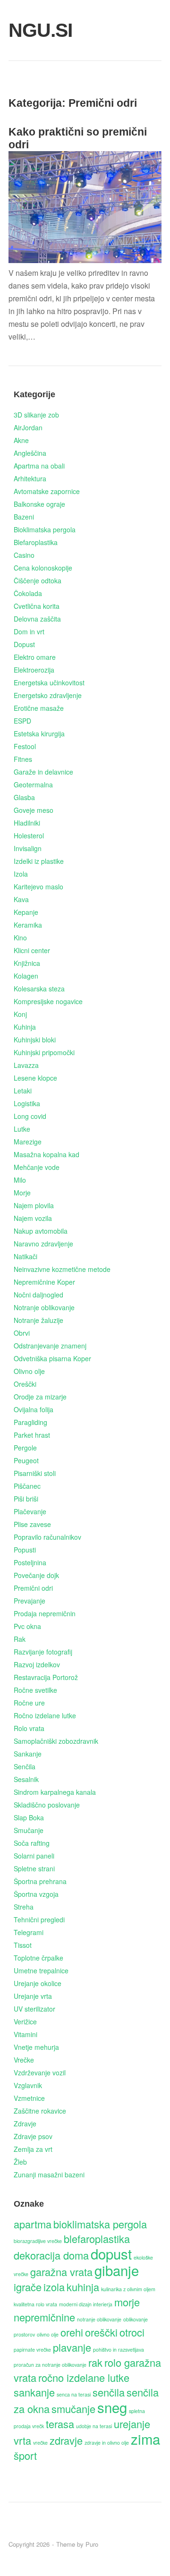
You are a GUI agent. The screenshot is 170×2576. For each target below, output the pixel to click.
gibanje (117, 2270)
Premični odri (33, 1588)
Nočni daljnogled (38, 1295)
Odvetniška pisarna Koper (52, 1358)
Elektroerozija (34, 670)
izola (54, 2287)
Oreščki (25, 1384)
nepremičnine (44, 2317)
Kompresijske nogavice (48, 1001)
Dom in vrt (29, 631)
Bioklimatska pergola (45, 529)
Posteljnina (30, 1562)
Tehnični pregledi (39, 1919)
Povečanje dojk (36, 1575)
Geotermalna (33, 785)
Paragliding (30, 1422)
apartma (33, 2224)
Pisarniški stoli (35, 1473)
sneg (112, 2407)
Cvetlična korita (37, 606)
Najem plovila (34, 1205)
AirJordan (28, 427)
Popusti (25, 1550)
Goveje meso (34, 810)
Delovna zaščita (37, 619)
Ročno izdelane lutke (45, 1715)
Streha (24, 1907)
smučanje (73, 2409)
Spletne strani (34, 1868)
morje (127, 2302)
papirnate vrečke (32, 2350)
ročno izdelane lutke (84, 2377)
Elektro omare (35, 657)
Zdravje (25, 2124)
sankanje (34, 2392)
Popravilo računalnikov (47, 1537)
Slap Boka (29, 1817)
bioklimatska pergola (100, 2224)
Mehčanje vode (37, 1167)
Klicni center (32, 950)
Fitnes (23, 759)
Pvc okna (27, 1626)
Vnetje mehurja (36, 2047)
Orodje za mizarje (40, 1397)
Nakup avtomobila (41, 1231)
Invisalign (28, 848)
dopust (111, 2253)
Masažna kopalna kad (47, 1154)
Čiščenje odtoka (38, 580)
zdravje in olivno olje (107, 2443)
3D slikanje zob (36, 415)
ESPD (22, 721)
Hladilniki (27, 823)
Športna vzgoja (36, 1894)
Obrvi (22, 1333)
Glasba (24, 797)
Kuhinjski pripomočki (44, 1052)
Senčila (25, 1766)
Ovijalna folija (34, 1409)
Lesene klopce (35, 1078)
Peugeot (26, 1460)
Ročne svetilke (35, 1690)
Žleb (20, 2162)
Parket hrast (32, 1435)
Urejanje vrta (33, 1996)
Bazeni (24, 517)
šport (25, 2455)
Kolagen (26, 976)
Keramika (28, 925)
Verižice (25, 2022)
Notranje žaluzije (38, 1320)
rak (95, 2362)
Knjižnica (27, 963)
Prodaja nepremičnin (45, 1613)
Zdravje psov (33, 2136)
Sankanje (28, 1754)
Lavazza (26, 1065)
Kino (20, 938)
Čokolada (28, 593)
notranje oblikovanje (99, 2319)
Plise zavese (32, 1524)
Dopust (24, 644)
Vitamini (25, 2034)
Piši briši (26, 1499)
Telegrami (29, 1932)
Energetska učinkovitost (49, 682)
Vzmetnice (29, 2098)
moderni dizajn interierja (86, 2304)
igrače (28, 2287)
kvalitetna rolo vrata (35, 2304)
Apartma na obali (39, 466)
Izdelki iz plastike (39, 861)
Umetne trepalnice (41, 1970)
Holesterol (29, 836)
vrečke (40, 2443)
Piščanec (27, 1486)
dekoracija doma (51, 2255)
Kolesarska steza (39, 989)
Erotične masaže (39, 708)
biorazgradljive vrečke (38, 2241)
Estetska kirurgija (39, 734)
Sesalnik (26, 1779)
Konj (20, 1014)
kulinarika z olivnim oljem (128, 2289)
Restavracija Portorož (46, 1677)
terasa (60, 2424)
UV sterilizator (34, 2009)
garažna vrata (61, 2272)
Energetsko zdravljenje (48, 695)
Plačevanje (30, 1511)
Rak (20, 1639)
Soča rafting (32, 1843)
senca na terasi (74, 2394)
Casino (24, 555)
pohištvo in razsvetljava (119, 2350)
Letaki (23, 1091)
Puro (92, 2544)
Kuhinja (25, 1027)
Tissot (23, 1945)
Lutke (22, 1129)
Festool (25, 746)
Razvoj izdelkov (37, 1664)
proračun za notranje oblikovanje (50, 2365)
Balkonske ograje (39, 504)
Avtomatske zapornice (47, 491)
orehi (72, 2332)
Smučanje (29, 1830)
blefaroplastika (97, 2239)
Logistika (27, 1103)
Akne (21, 440)
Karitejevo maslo (38, 887)
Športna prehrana (40, 1881)
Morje (22, 1193)
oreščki (101, 2332)
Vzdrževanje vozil (40, 2073)
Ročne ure (29, 1703)
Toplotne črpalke (38, 1958)
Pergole (25, 1448)
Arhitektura (30, 478)
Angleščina (30, 453)
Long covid (30, 1116)
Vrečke (24, 2060)
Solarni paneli (34, 1856)
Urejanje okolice (38, 1983)
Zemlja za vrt (33, 2149)
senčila (109, 2392)
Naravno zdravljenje (43, 1244)
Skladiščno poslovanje (47, 1805)
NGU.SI (33, 30)
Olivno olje (29, 1371)
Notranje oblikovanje (44, 1307)
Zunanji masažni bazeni (49, 2175)
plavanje (72, 2347)
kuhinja (83, 2287)
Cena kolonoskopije (43, 568)
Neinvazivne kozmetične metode (62, 1269)
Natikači (25, 1256)
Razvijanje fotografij (43, 1652)
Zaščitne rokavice (40, 2111)
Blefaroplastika (36, 542)
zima (145, 2439)
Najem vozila (33, 1218)
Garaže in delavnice (43, 772)
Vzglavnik (28, 2085)
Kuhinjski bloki (35, 1040)
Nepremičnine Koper (44, 1282)
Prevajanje (30, 1601)
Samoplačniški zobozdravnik (56, 1741)
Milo (20, 1180)
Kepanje (26, 912)
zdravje (66, 2440)
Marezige (28, 1142)
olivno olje (48, 2334)
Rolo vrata (29, 1728)
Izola (21, 874)
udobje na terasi (94, 2426)
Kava (21, 899)
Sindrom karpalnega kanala (55, 1792)
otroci (132, 2332)
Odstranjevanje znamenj (50, 1346)
